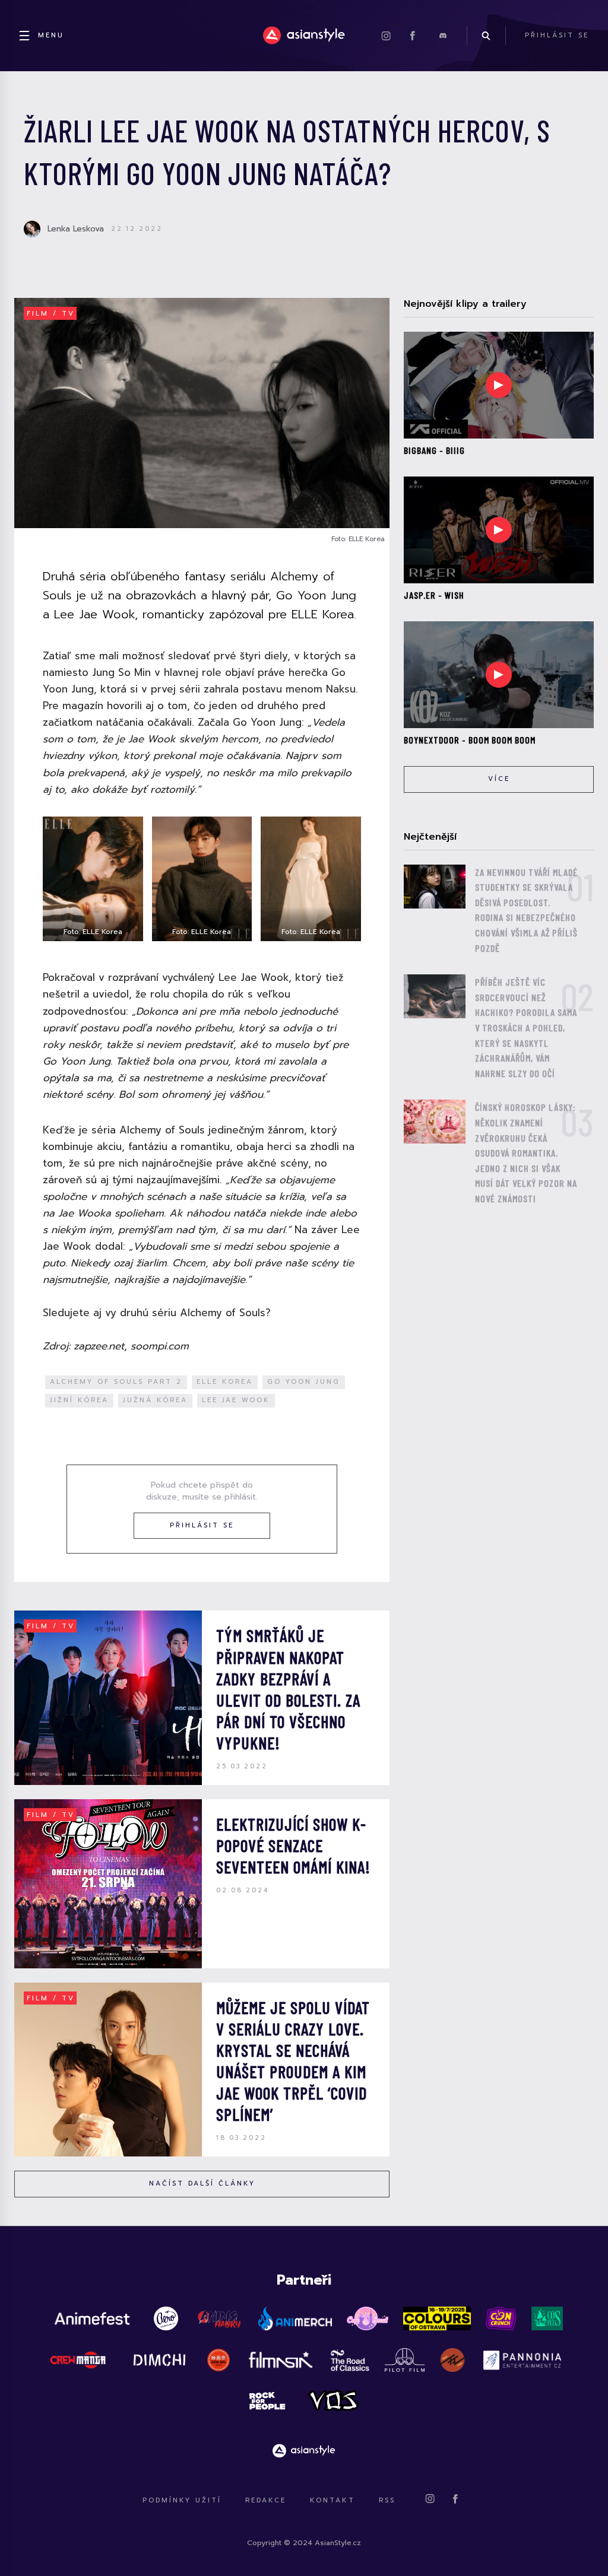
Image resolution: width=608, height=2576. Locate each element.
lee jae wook (236, 1400)
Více (499, 779)
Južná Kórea (155, 1400)
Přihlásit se (202, 1525)
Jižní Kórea (79, 1400)
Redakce (266, 2500)
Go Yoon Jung (304, 1382)
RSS (387, 2500)
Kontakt (332, 2500)
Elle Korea (225, 1382)
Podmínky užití (182, 2500)
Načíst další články (202, 2183)
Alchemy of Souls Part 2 (116, 1382)
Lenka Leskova (76, 229)
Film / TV (51, 314)
